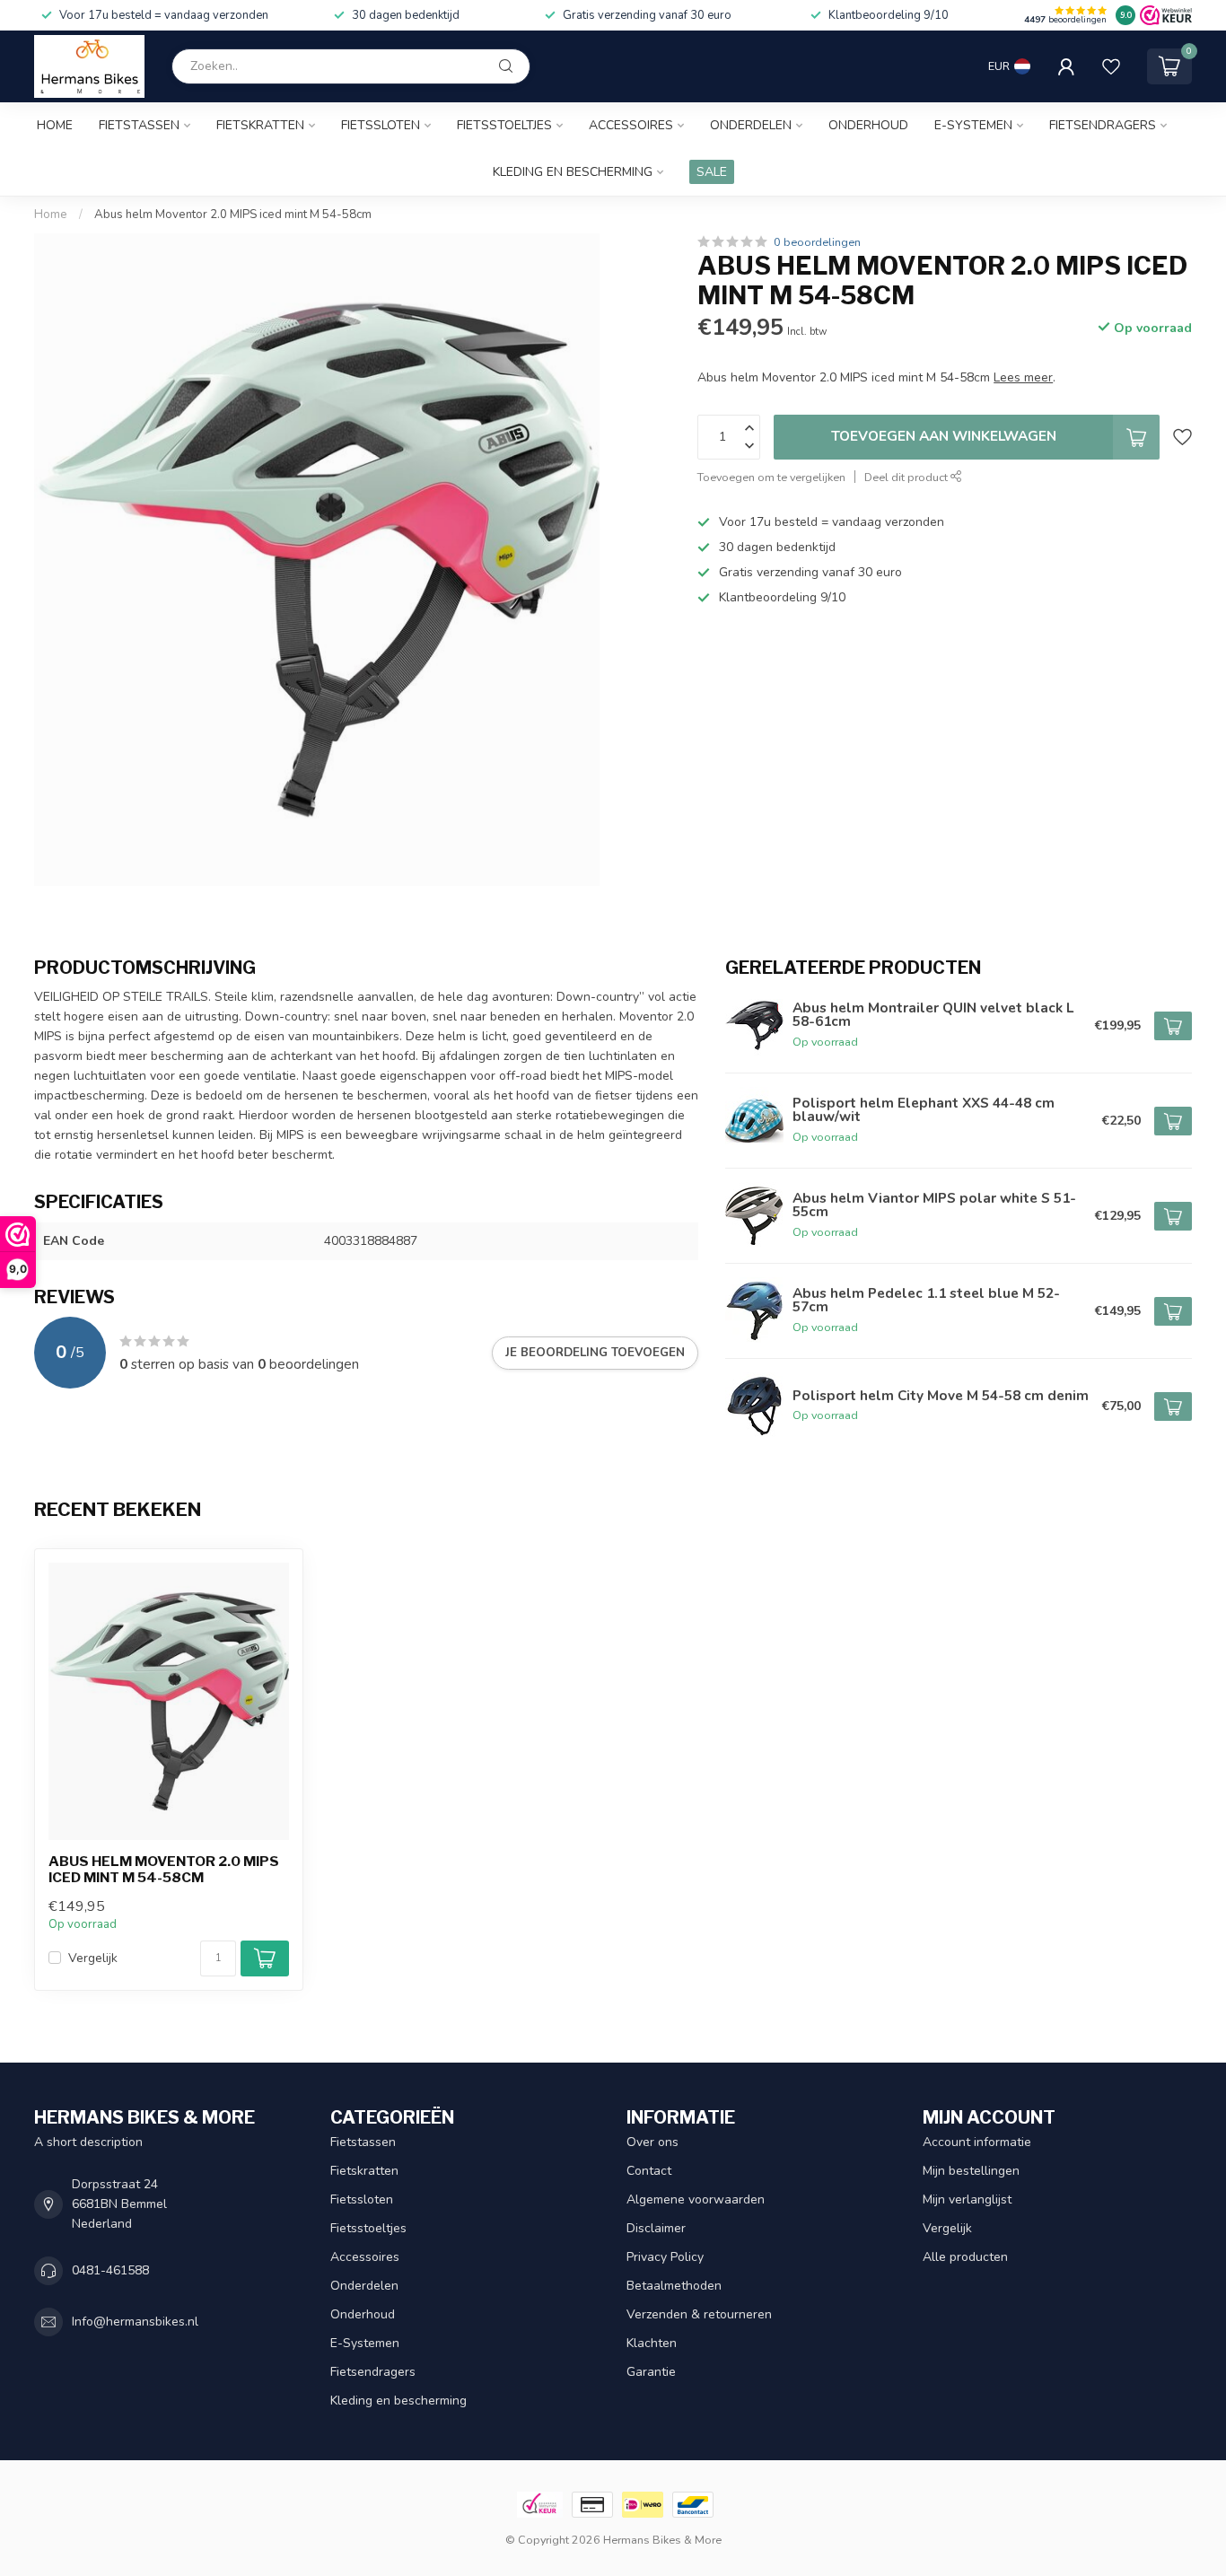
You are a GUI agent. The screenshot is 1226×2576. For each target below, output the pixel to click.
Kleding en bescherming (573, 172)
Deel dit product (907, 477)
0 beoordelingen (817, 242)
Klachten (652, 2343)
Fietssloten (381, 125)
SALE (712, 172)
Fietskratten (260, 125)
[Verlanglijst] (1111, 66)
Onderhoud (868, 125)
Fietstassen (139, 125)
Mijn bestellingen (971, 2171)
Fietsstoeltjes (504, 125)
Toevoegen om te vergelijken (771, 477)
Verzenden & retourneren (699, 2314)
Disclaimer (656, 2228)
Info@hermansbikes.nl (135, 2322)
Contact (649, 2171)
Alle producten (965, 2257)
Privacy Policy (665, 2257)
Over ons (652, 2142)
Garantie (651, 2372)
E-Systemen (973, 125)
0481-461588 (110, 2270)
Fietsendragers (1103, 125)
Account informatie (977, 2142)
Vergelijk (93, 1958)
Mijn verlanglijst (967, 2199)
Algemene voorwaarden (696, 2199)
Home (55, 125)
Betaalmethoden (674, 2286)
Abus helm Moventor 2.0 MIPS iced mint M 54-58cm (233, 215)
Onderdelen (751, 125)
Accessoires (631, 125)
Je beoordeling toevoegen (595, 1353)
